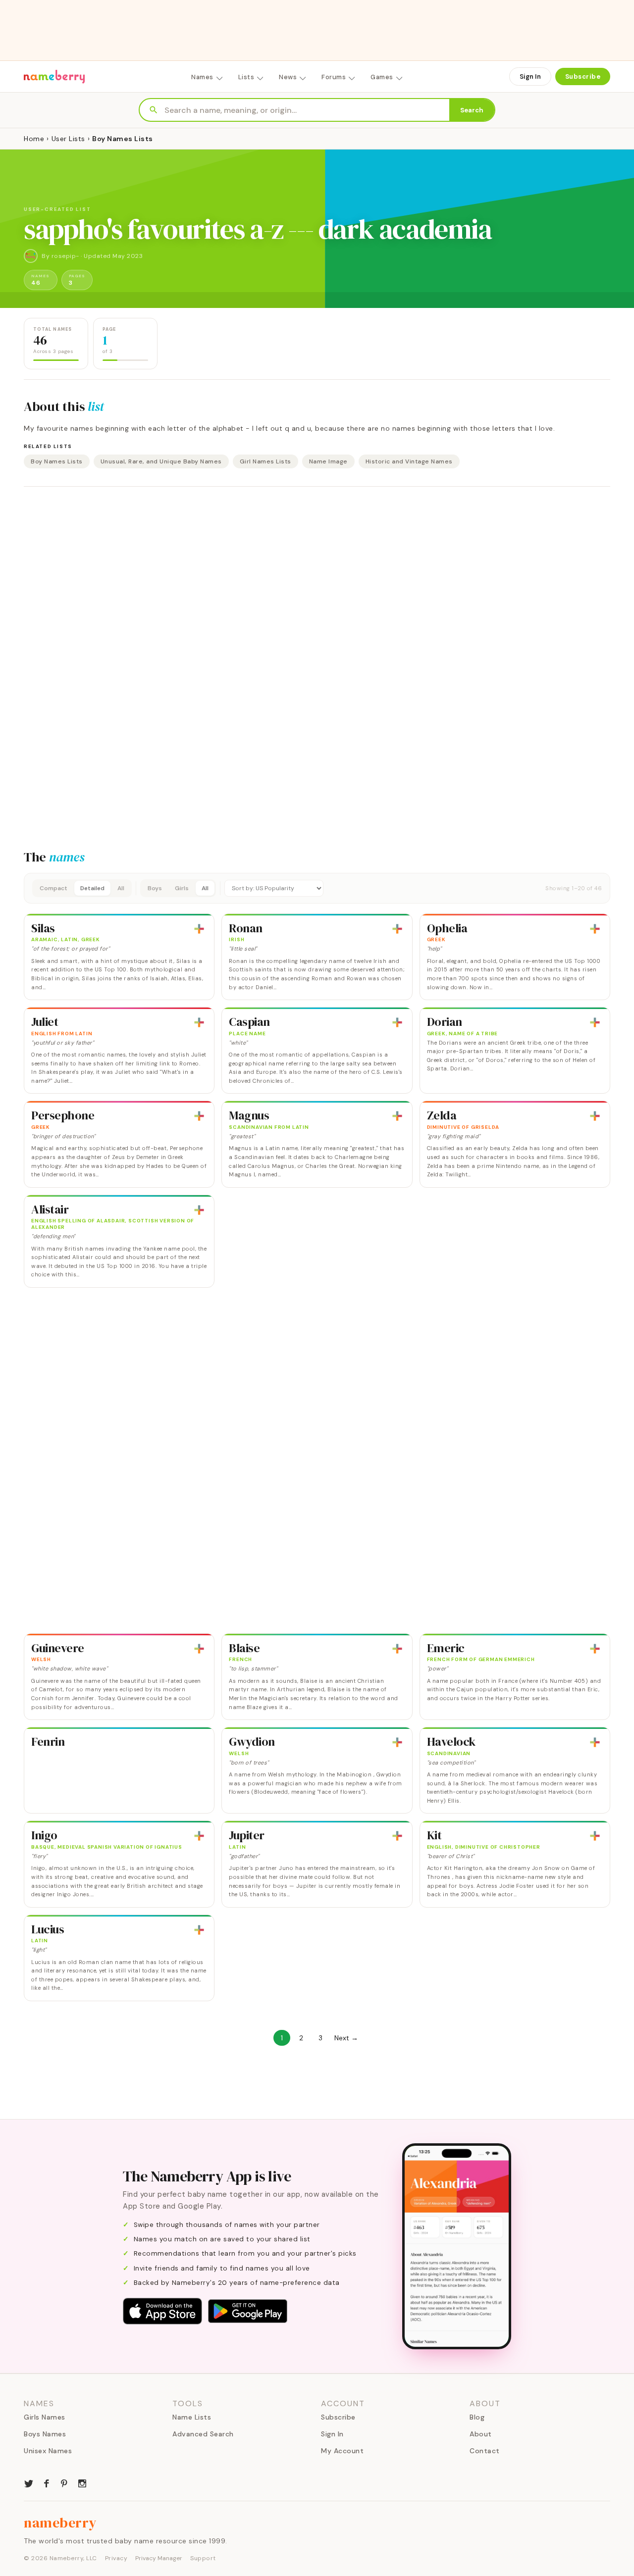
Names (202, 77)
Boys (155, 888)
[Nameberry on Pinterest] (64, 2482)
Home (34, 139)
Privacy (116, 2558)
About (481, 2434)
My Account (342, 2451)
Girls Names (45, 2417)
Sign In (530, 76)
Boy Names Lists (57, 461)
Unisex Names (48, 2451)
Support (203, 2558)
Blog (477, 2417)
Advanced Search (203, 2434)
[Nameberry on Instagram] (82, 2482)
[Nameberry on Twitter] (29, 2482)
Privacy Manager (159, 2558)
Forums (334, 77)
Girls (182, 888)
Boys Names (45, 2434)
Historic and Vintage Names (409, 461)
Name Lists (192, 2417)
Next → (346, 2038)
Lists (246, 77)
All (121, 888)
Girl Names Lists (265, 461)
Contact (485, 2451)
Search (472, 110)
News (288, 77)
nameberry (60, 2523)
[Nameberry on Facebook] (47, 2482)
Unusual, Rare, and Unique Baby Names (161, 461)
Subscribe (583, 76)
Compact (53, 888)
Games (382, 77)
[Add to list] (199, 929)
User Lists (68, 139)
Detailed (92, 888)
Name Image (328, 461)
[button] (317, 888)
